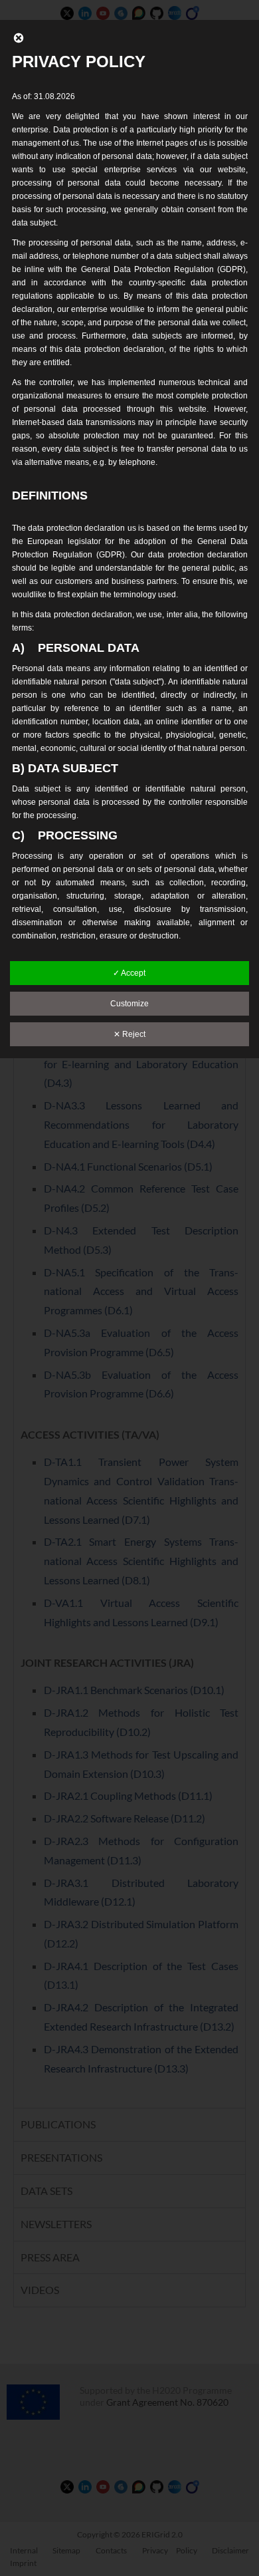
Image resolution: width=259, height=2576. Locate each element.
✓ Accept (129, 973)
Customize (129, 1004)
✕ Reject (129, 1034)
